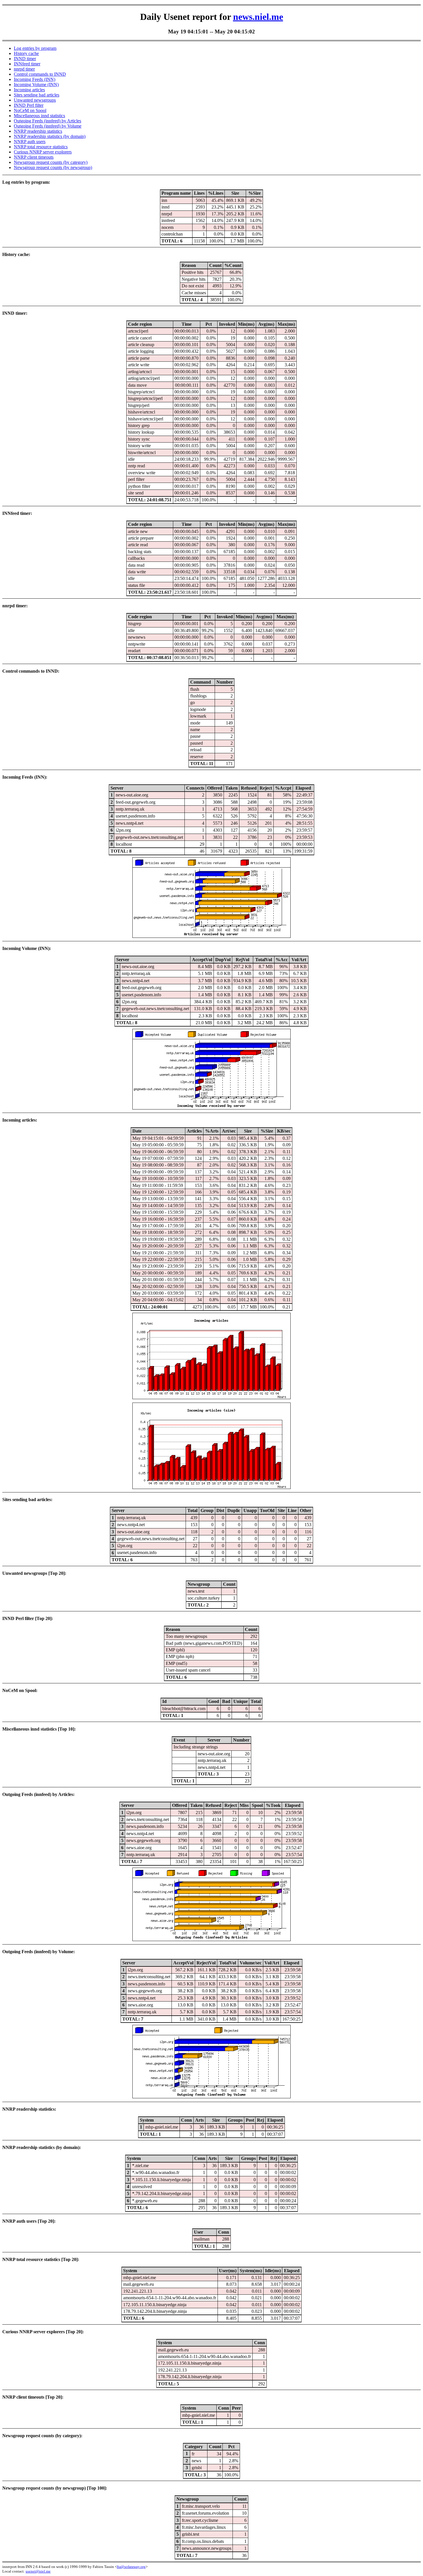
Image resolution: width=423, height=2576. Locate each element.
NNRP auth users (30, 142)
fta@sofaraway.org (131, 2567)
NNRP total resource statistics (41, 147)
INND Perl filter (29, 105)
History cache (26, 53)
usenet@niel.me (38, 2571)
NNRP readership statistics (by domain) (50, 136)
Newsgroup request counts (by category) (51, 162)
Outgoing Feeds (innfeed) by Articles (47, 121)
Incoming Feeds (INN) (35, 79)
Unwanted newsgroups (35, 100)
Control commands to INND (40, 74)
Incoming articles (29, 90)
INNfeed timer (27, 64)
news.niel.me (258, 17)
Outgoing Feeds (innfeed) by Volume (48, 126)
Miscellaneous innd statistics (39, 116)
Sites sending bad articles (37, 95)
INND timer (25, 59)
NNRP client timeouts (34, 157)
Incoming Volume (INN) (36, 85)
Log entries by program (35, 48)
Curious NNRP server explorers (43, 152)
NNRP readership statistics (38, 131)
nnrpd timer (24, 69)
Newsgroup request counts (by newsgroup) (53, 167)
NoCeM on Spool (30, 110)
